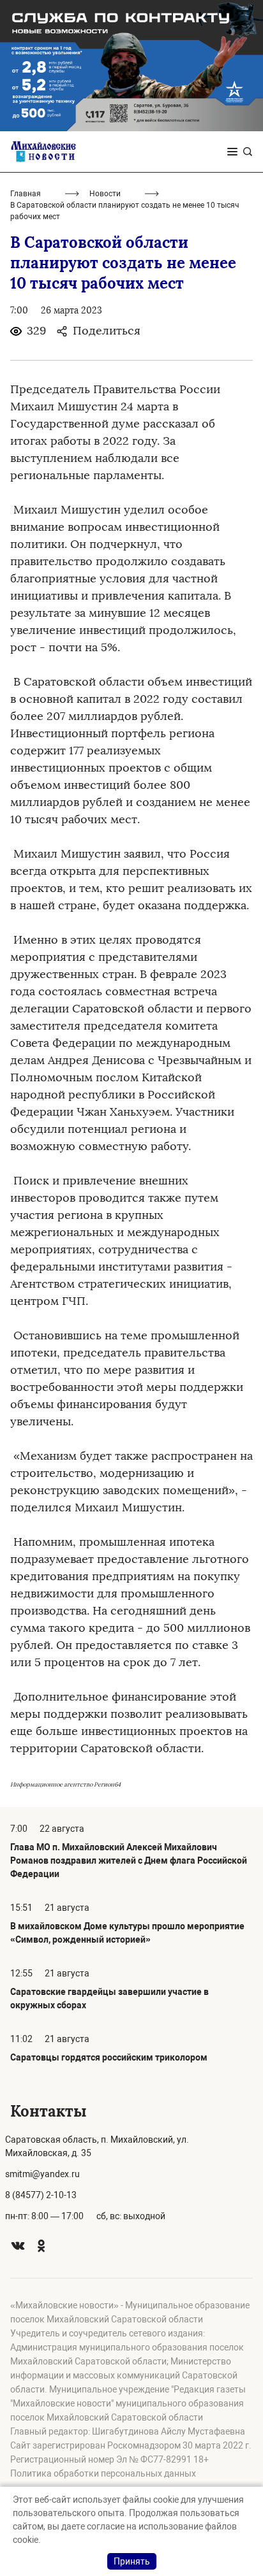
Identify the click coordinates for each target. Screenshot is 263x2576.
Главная (26, 194)
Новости (105, 194)
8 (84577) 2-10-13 (41, 2195)
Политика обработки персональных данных (103, 2473)
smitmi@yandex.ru (42, 2174)
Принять (132, 2561)
